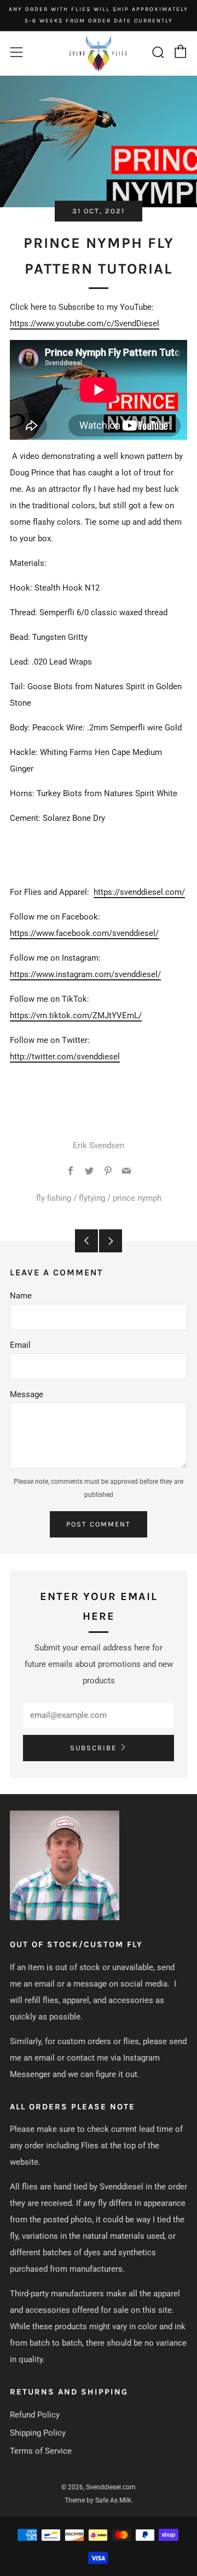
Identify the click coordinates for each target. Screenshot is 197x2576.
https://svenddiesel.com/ (139, 892)
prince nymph (137, 1198)
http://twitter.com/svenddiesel (65, 1057)
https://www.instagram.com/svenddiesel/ (85, 974)
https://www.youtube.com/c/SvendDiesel (85, 324)
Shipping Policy (38, 2433)
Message (27, 1394)
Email (20, 1345)
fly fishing (54, 1198)
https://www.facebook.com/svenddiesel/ (84, 933)
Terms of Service (41, 2451)
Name (21, 1296)
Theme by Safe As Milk (98, 2500)
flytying (92, 1198)
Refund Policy (35, 2415)
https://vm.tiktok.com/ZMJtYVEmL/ (76, 1015)
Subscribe (93, 1748)
